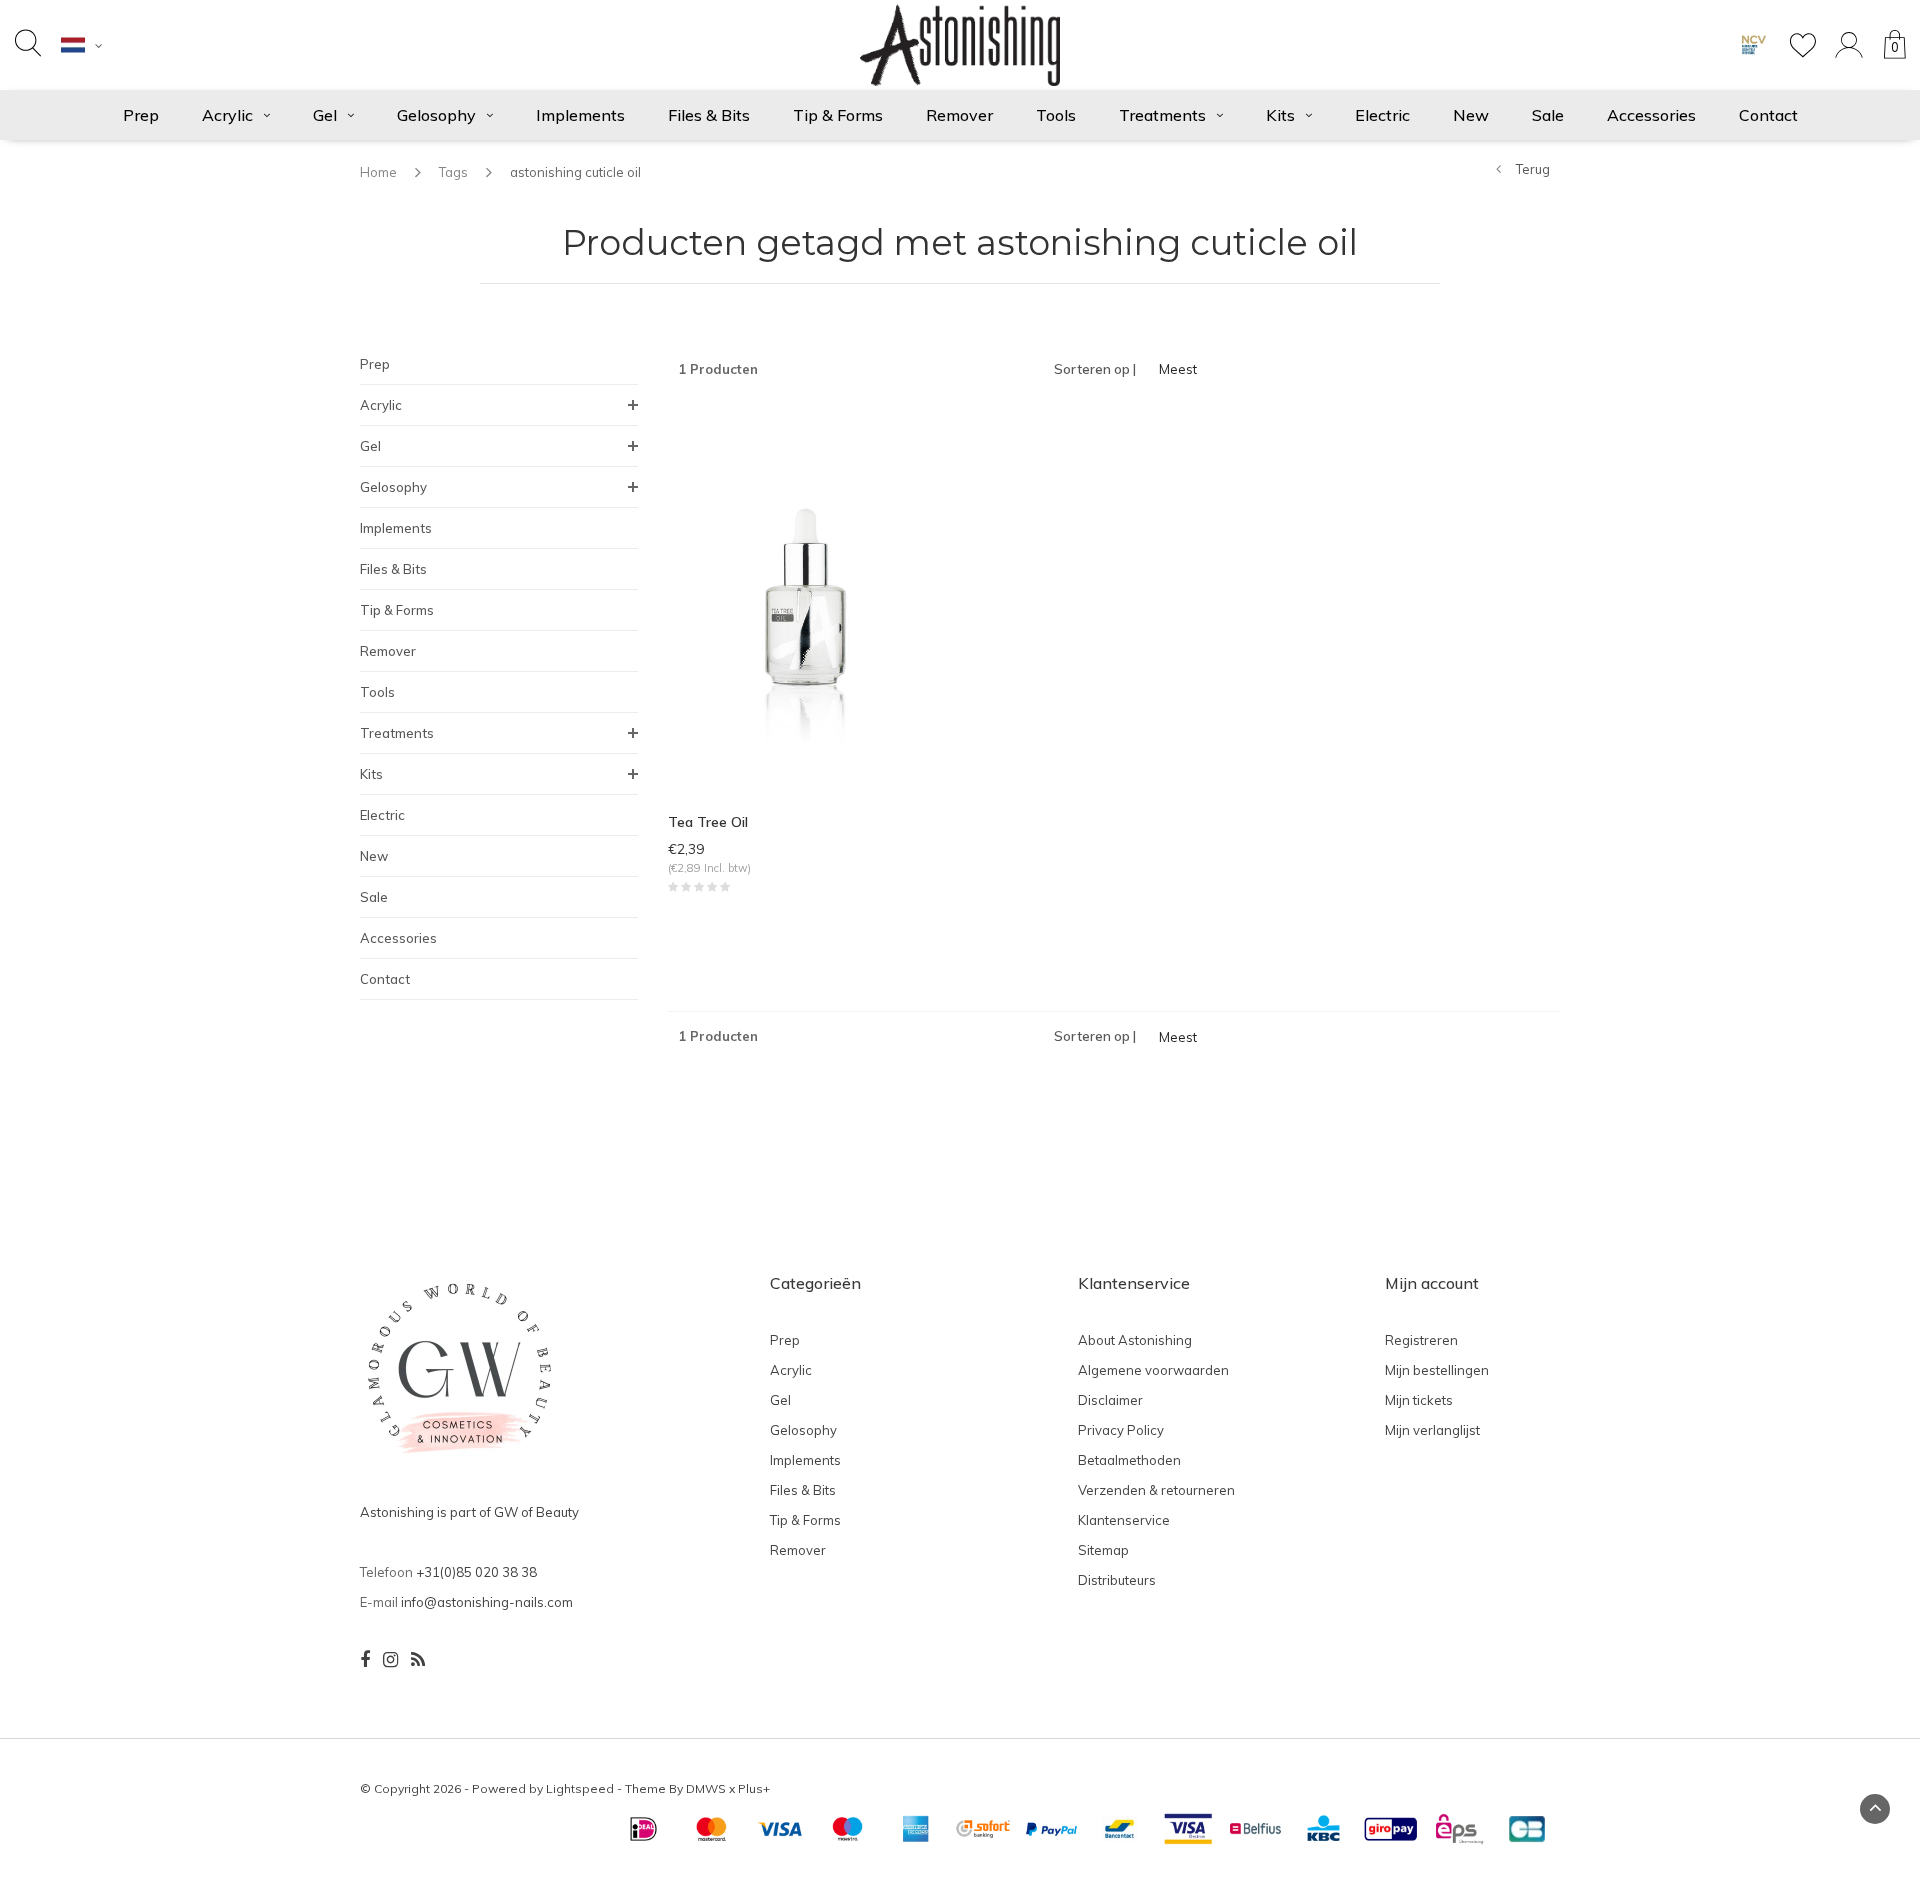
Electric (1382, 115)
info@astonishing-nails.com (487, 1602)
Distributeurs (1117, 1580)
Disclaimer (1110, 1400)
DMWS (706, 1788)
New (1471, 115)
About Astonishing (1135, 1340)
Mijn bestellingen (1437, 1370)
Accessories (1651, 115)
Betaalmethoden (1129, 1460)
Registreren (1421, 1340)
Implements (580, 115)
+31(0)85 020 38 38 (476, 1572)
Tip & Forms (838, 115)
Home (378, 172)
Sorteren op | (1095, 369)
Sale (1548, 115)
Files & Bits (709, 115)
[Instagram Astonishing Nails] (390, 1660)
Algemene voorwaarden (1153, 1370)
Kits (1280, 115)
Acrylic (227, 115)
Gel (325, 115)
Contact (1768, 115)
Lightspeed (580, 1788)
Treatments (1162, 115)
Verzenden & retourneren (1156, 1490)
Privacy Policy (1121, 1430)
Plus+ (754, 1788)
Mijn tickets (1419, 1400)
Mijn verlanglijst (1432, 1430)
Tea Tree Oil (708, 822)
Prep (141, 115)
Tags (453, 172)
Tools (1056, 115)
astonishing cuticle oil (575, 172)
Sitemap (1103, 1550)
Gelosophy (436, 115)
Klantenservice (1124, 1520)
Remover (959, 115)
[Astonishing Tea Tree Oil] (806, 601)
